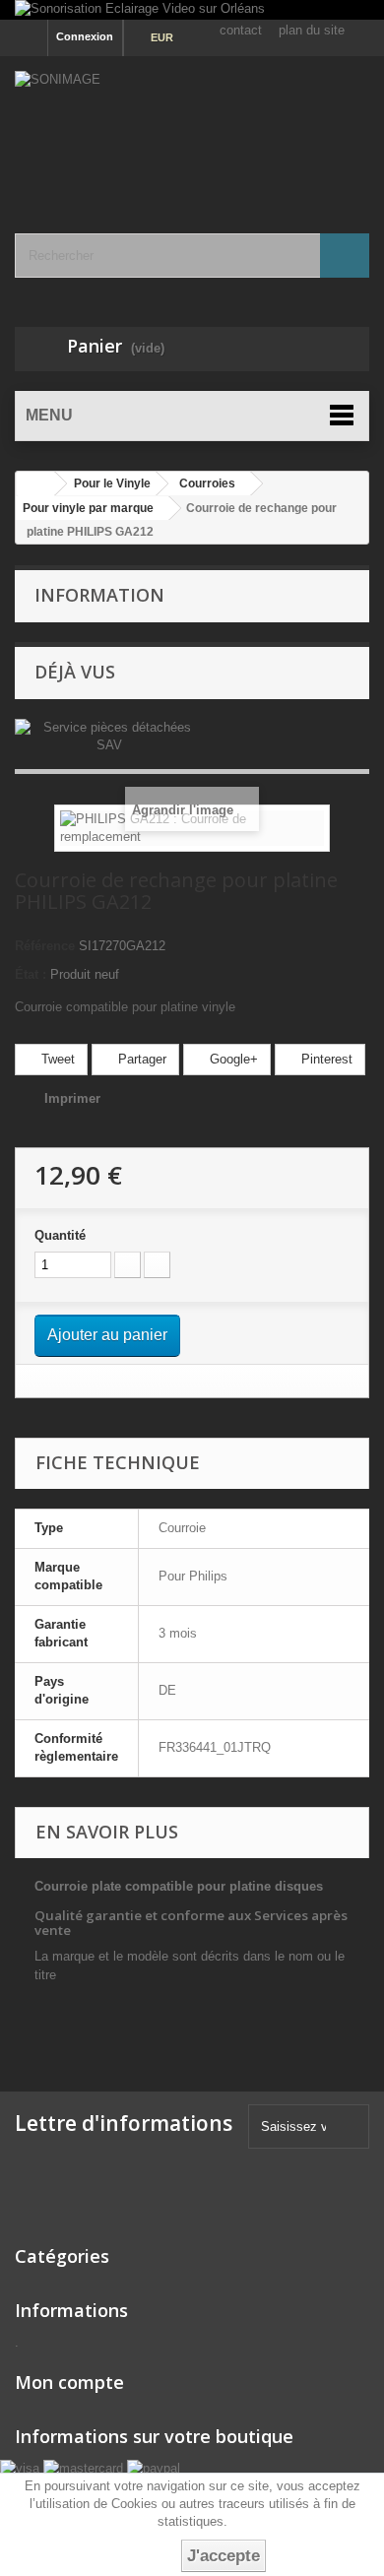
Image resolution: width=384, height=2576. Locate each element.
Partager (140, 1059)
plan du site (312, 30)
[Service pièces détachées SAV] (109, 735)
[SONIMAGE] (192, 128)
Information (99, 595)
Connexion (85, 36)
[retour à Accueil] (35, 484)
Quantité (60, 1235)
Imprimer (72, 1098)
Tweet (56, 1059)
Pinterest (325, 1059)
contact (241, 30)
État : (31, 974)
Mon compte (69, 2382)
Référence (45, 946)
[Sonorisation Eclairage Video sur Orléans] (192, 10)
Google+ (232, 1059)
